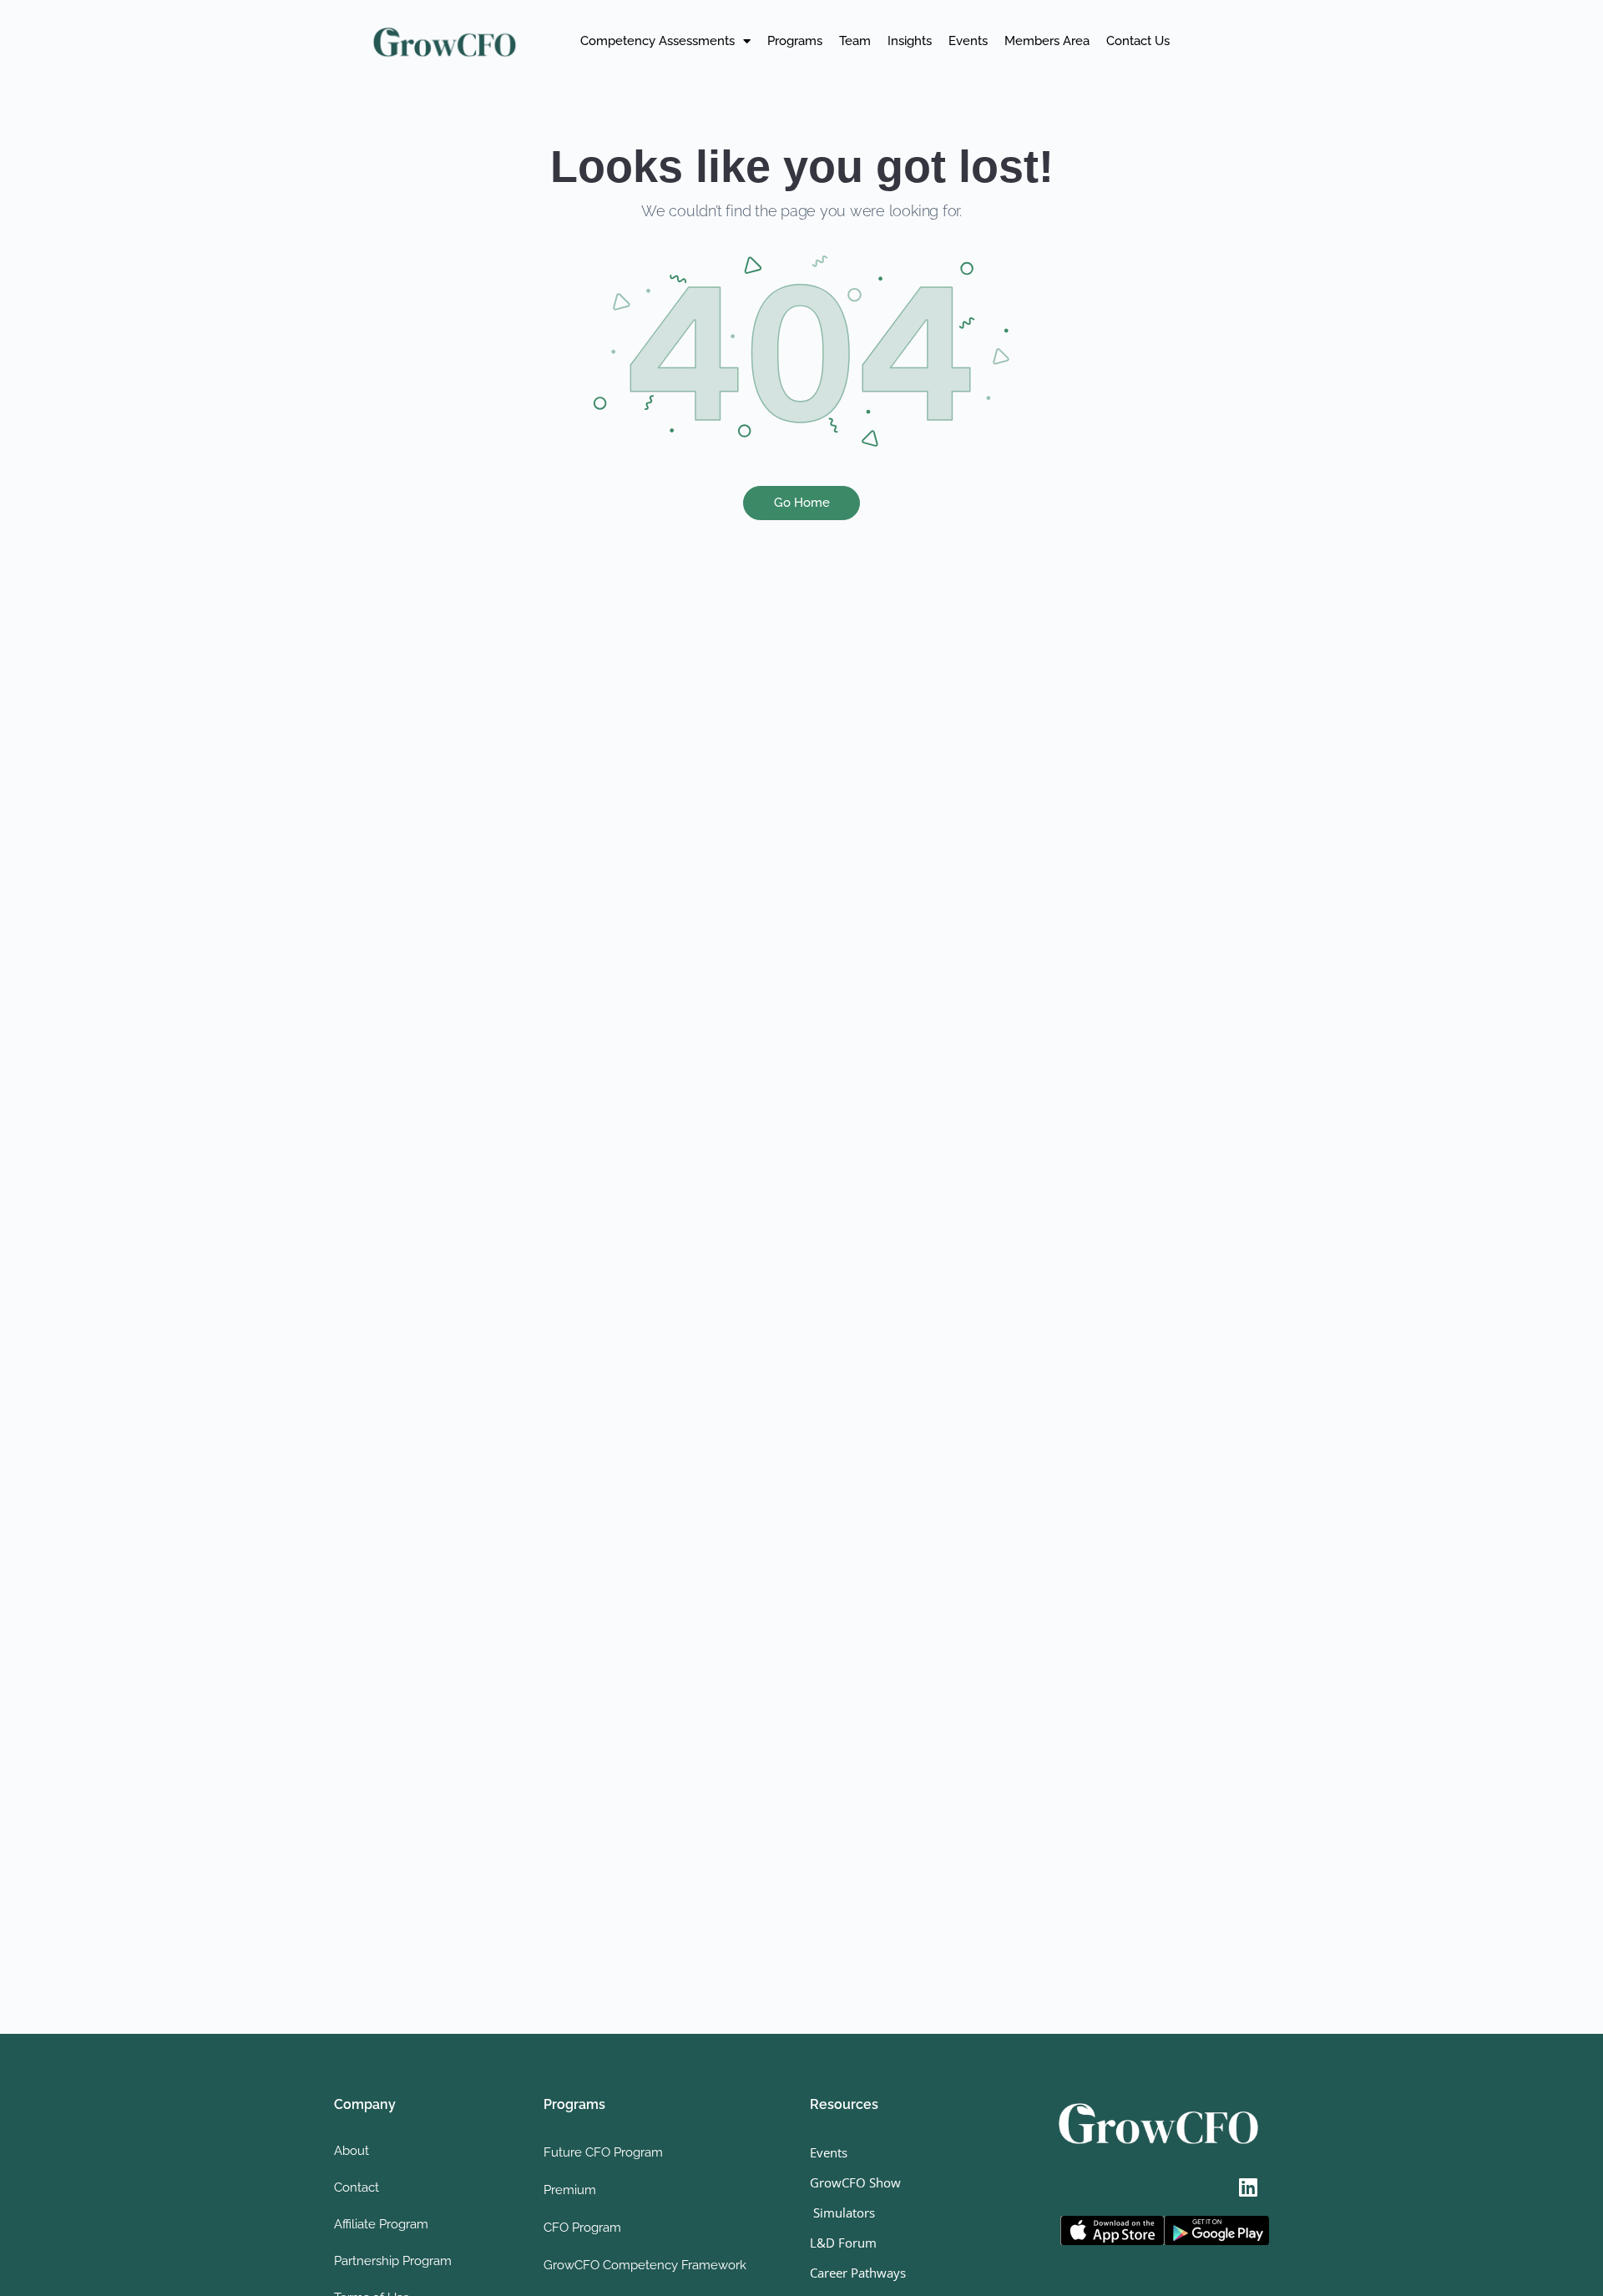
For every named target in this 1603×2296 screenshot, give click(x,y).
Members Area (1047, 41)
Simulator (839, 2213)
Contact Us (1138, 41)
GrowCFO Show (855, 2182)
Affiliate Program (381, 2224)
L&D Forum (843, 2243)
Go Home (802, 503)
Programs (795, 41)
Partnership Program (393, 2261)
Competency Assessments (657, 41)
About (351, 2151)
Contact (357, 2187)
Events (968, 41)
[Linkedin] (1248, 2187)
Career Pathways (858, 2273)
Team (855, 41)
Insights (910, 41)
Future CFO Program (603, 2152)
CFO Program (582, 2228)
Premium (570, 2190)
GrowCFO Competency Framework (645, 2265)
